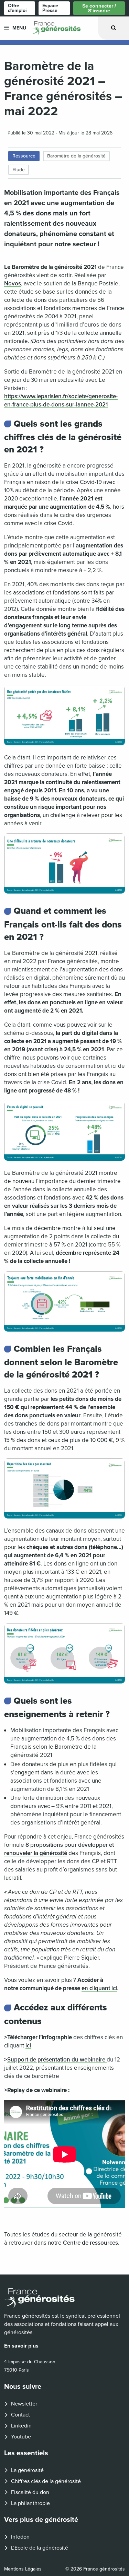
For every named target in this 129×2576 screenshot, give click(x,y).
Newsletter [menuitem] (24, 2404)
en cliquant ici (99, 1988)
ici (28, 2046)
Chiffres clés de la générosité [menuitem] (46, 2481)
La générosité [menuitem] (27, 2470)
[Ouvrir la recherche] (114, 28)
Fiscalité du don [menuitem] (30, 2492)
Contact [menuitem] (20, 2415)
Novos (13, 283)
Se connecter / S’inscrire (99, 8)
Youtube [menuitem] (21, 2437)
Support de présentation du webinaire (57, 2060)
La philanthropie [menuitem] (30, 2503)
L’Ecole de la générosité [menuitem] (40, 2548)
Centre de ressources (90, 2243)
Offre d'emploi (17, 8)
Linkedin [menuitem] (21, 2426)
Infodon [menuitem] (20, 2537)
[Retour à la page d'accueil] (64, 2298)
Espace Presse (50, 8)
